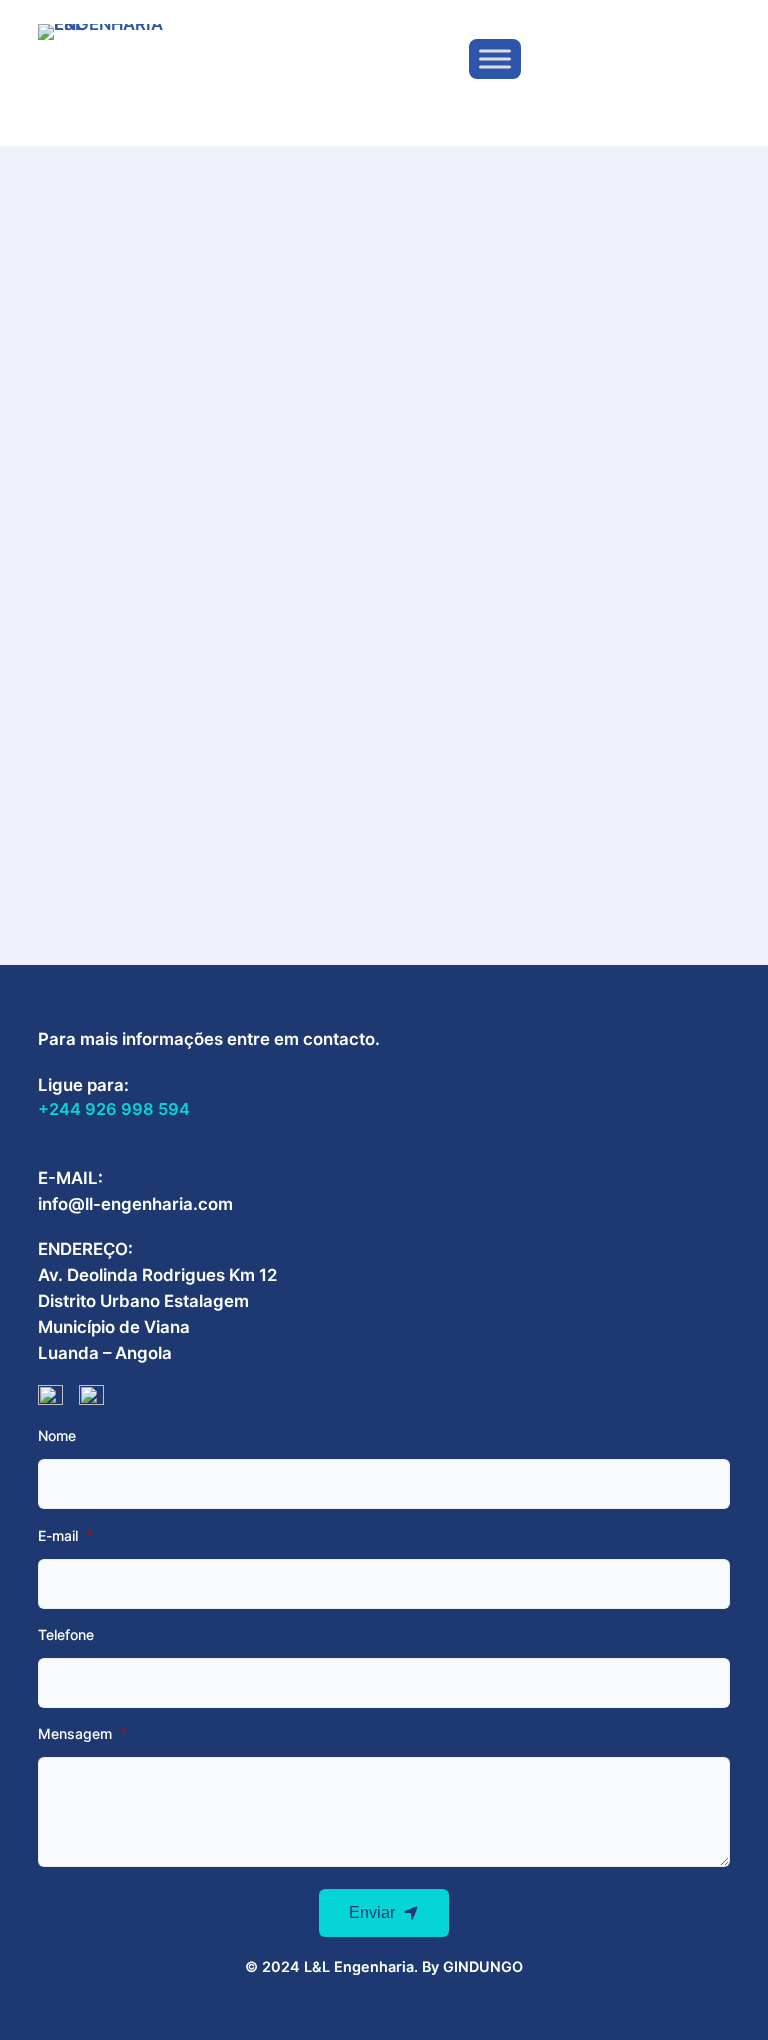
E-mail (58, 1536)
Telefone (66, 1635)
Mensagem (75, 1734)
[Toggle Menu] (495, 59)
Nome (57, 1436)
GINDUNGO (483, 1966)
